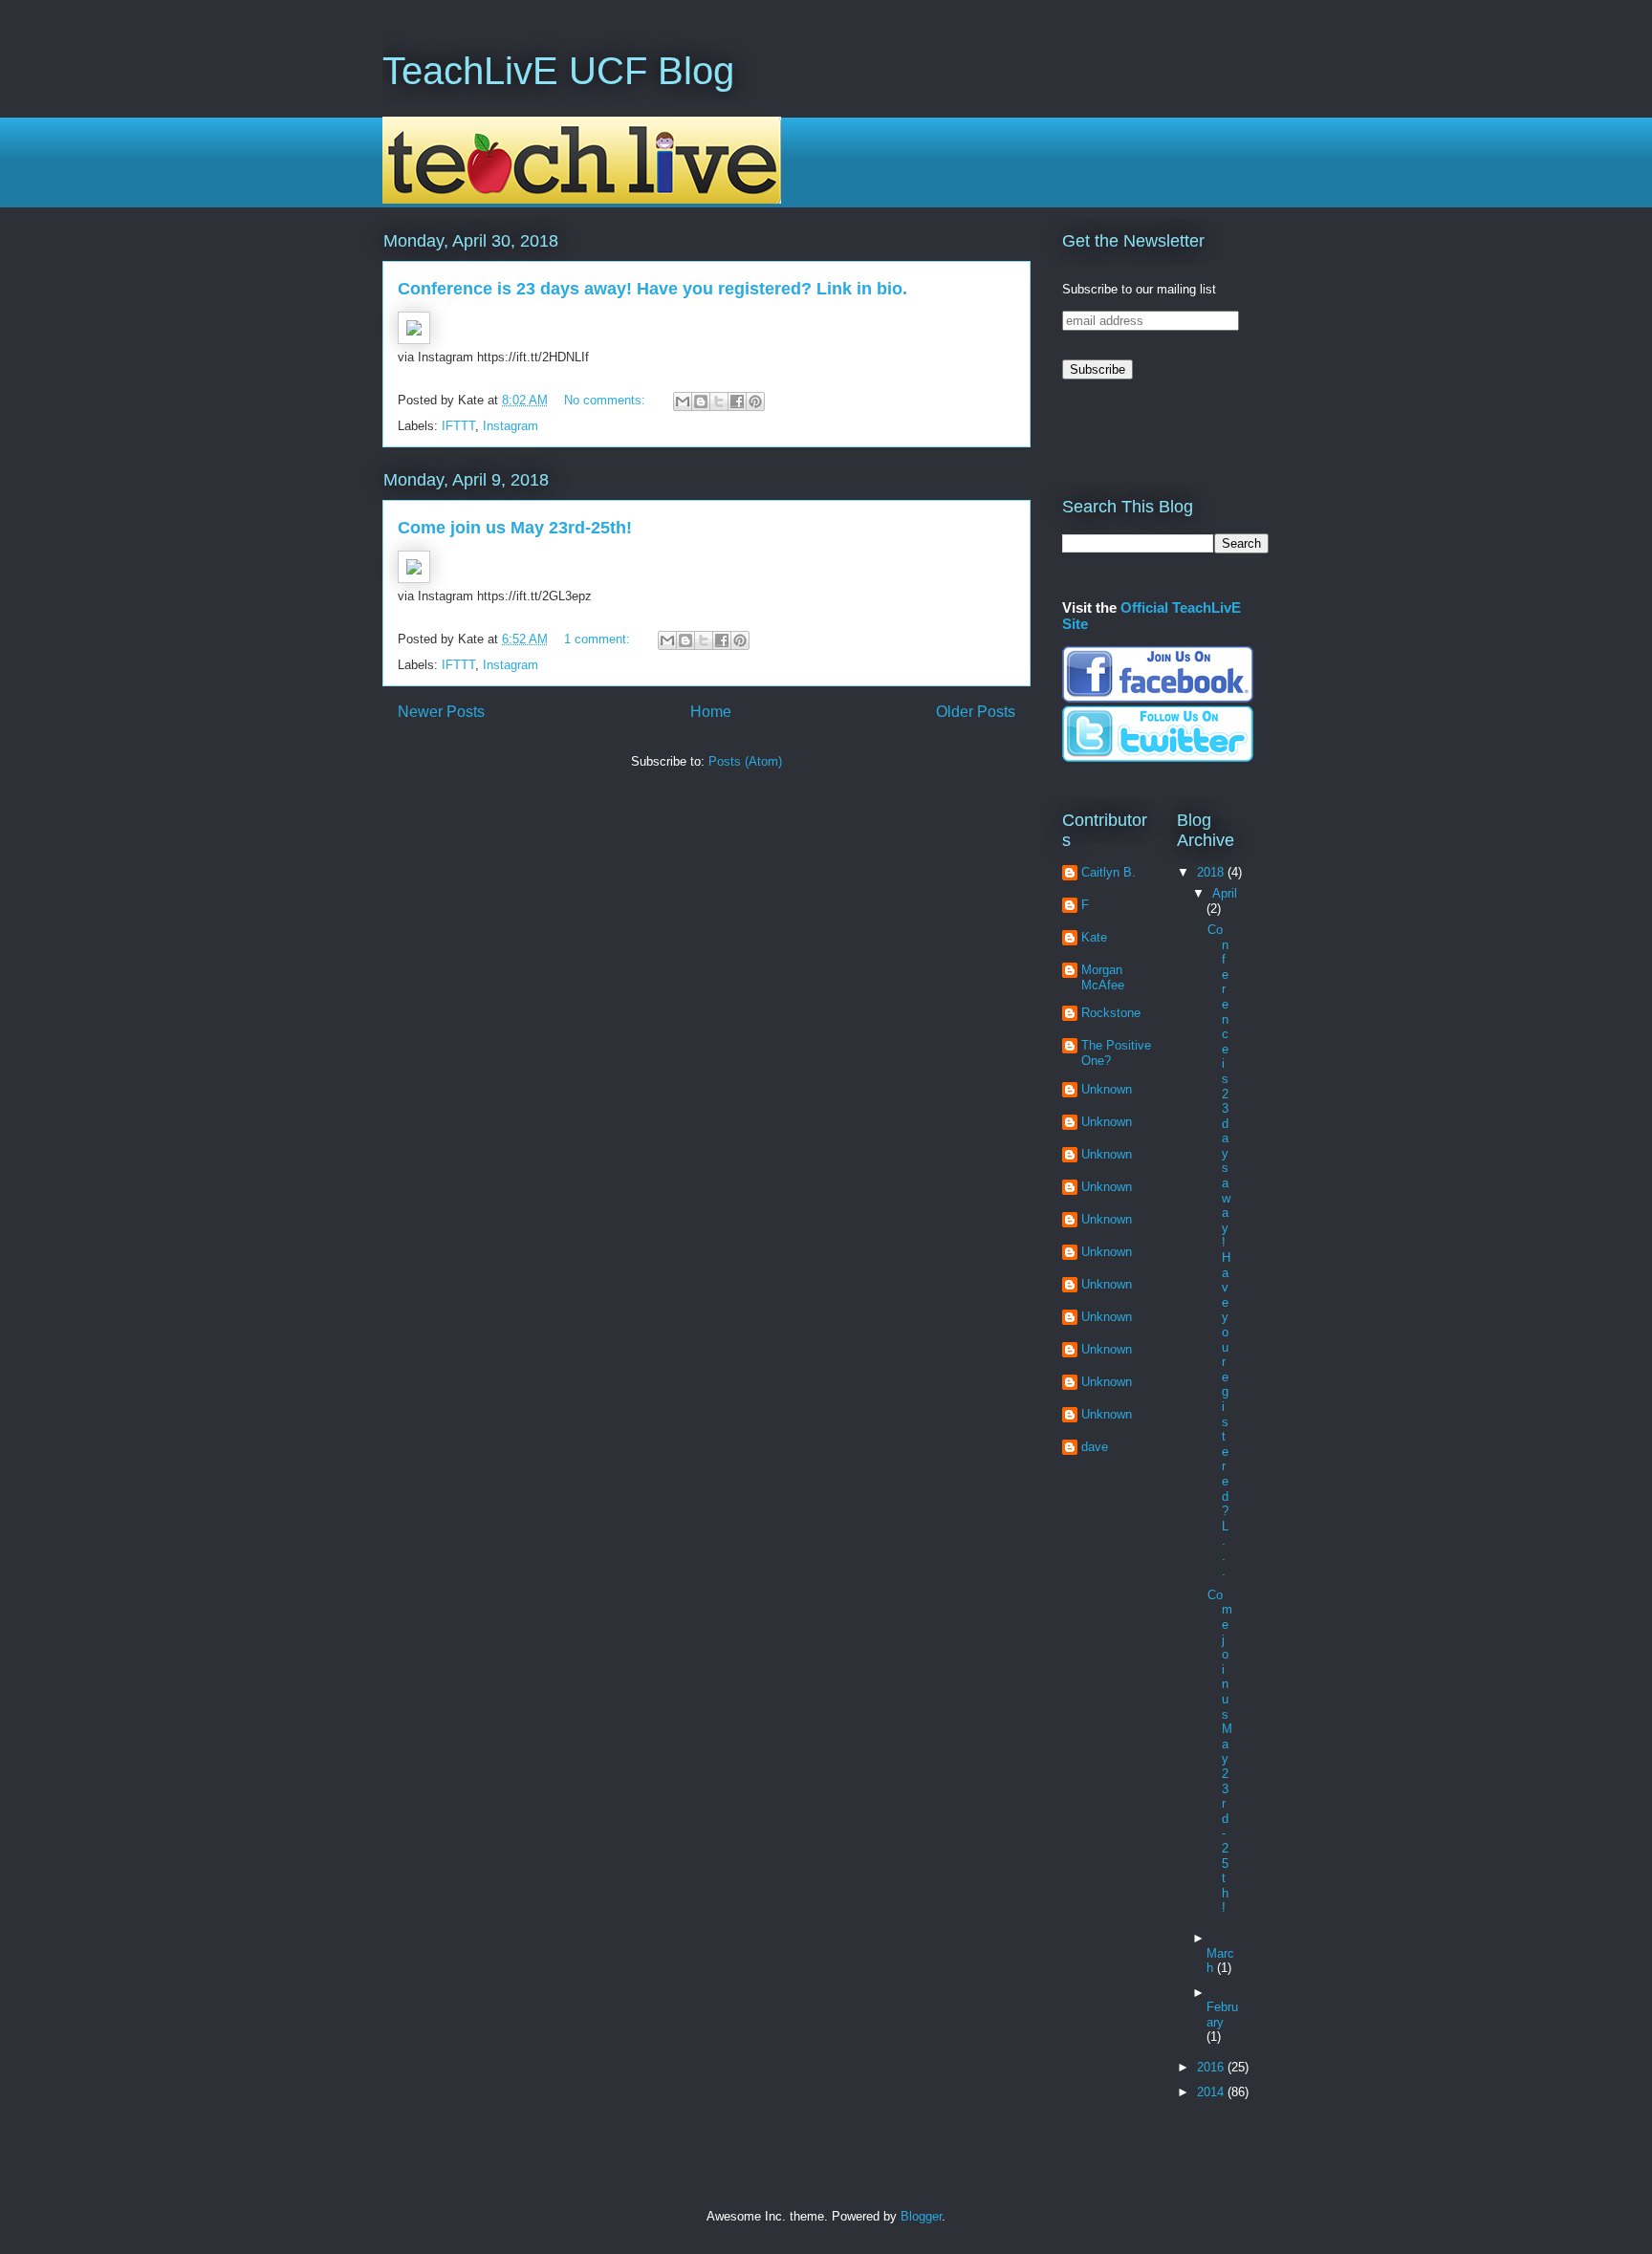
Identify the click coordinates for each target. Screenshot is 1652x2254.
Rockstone (1111, 1013)
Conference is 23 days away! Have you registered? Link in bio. (652, 289)
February (1222, 2015)
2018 (1212, 872)
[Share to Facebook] (737, 401)
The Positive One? (1116, 1053)
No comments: (607, 400)
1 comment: (599, 639)
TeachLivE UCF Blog (558, 71)
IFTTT (458, 426)
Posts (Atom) (745, 761)
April (1225, 893)
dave (1095, 1447)
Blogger (921, 2216)
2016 (1212, 2067)
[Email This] (683, 401)
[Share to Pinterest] (755, 401)
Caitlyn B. (1109, 872)
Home (711, 712)
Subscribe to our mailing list (1139, 289)
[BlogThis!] (701, 401)
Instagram (511, 426)
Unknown (1107, 1089)
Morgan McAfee (1103, 977)
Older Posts (976, 712)
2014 (1212, 2092)
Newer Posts (441, 712)
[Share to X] (719, 401)
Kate (1094, 937)
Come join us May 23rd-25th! (515, 528)
